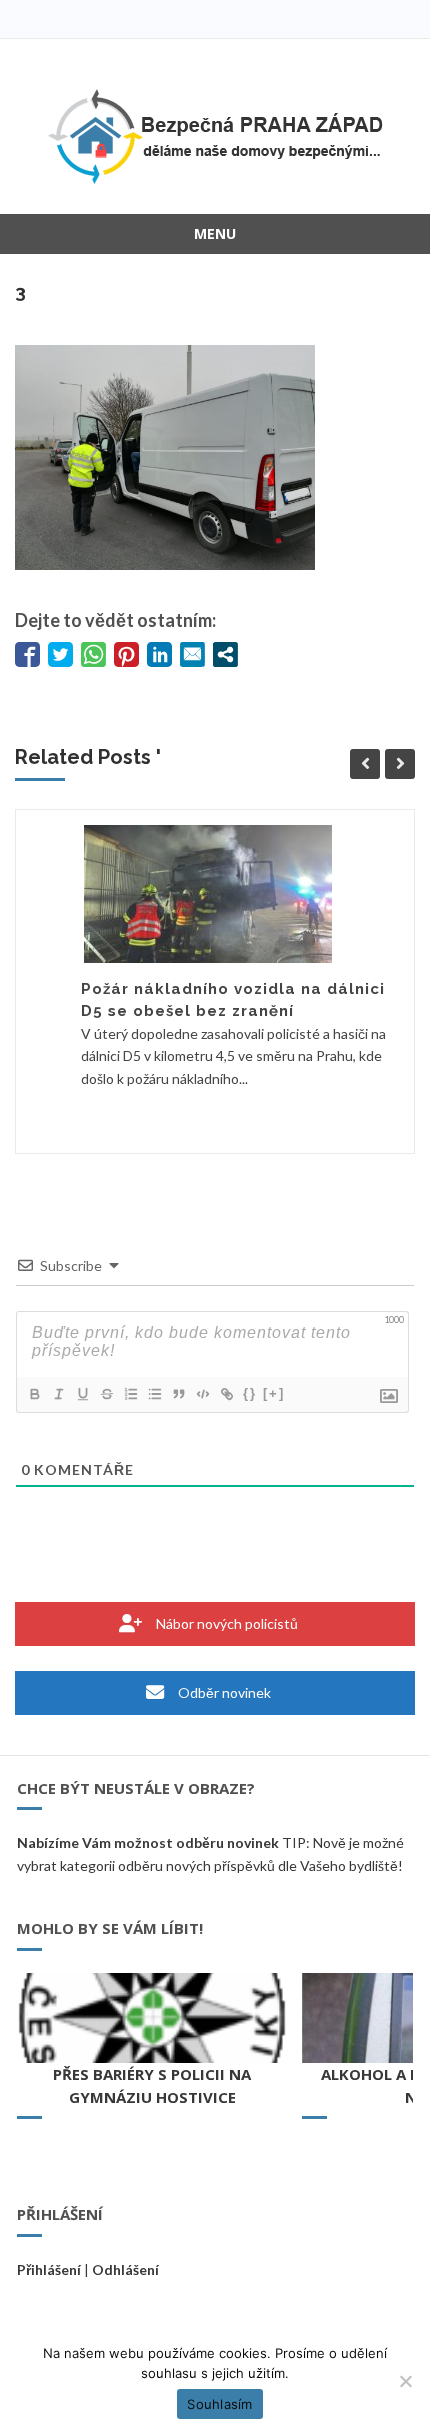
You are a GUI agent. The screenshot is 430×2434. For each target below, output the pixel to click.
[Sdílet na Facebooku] (27, 654)
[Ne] (405, 2381)
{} (250, 1393)
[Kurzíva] (58, 1394)
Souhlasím (219, 2404)
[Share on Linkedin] (159, 654)
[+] (274, 1393)
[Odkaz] (226, 1394)
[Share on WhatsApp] (93, 654)
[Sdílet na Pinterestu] (126, 654)
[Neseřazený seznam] (154, 1394)
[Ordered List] (130, 1394)
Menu (215, 233)
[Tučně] (34, 1394)
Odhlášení (125, 2269)
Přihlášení (49, 2269)
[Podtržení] (82, 1394)
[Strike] (106, 1394)
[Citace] (178, 1394)
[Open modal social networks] (225, 654)
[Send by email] (192, 654)
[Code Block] (202, 1394)
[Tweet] (60, 654)
